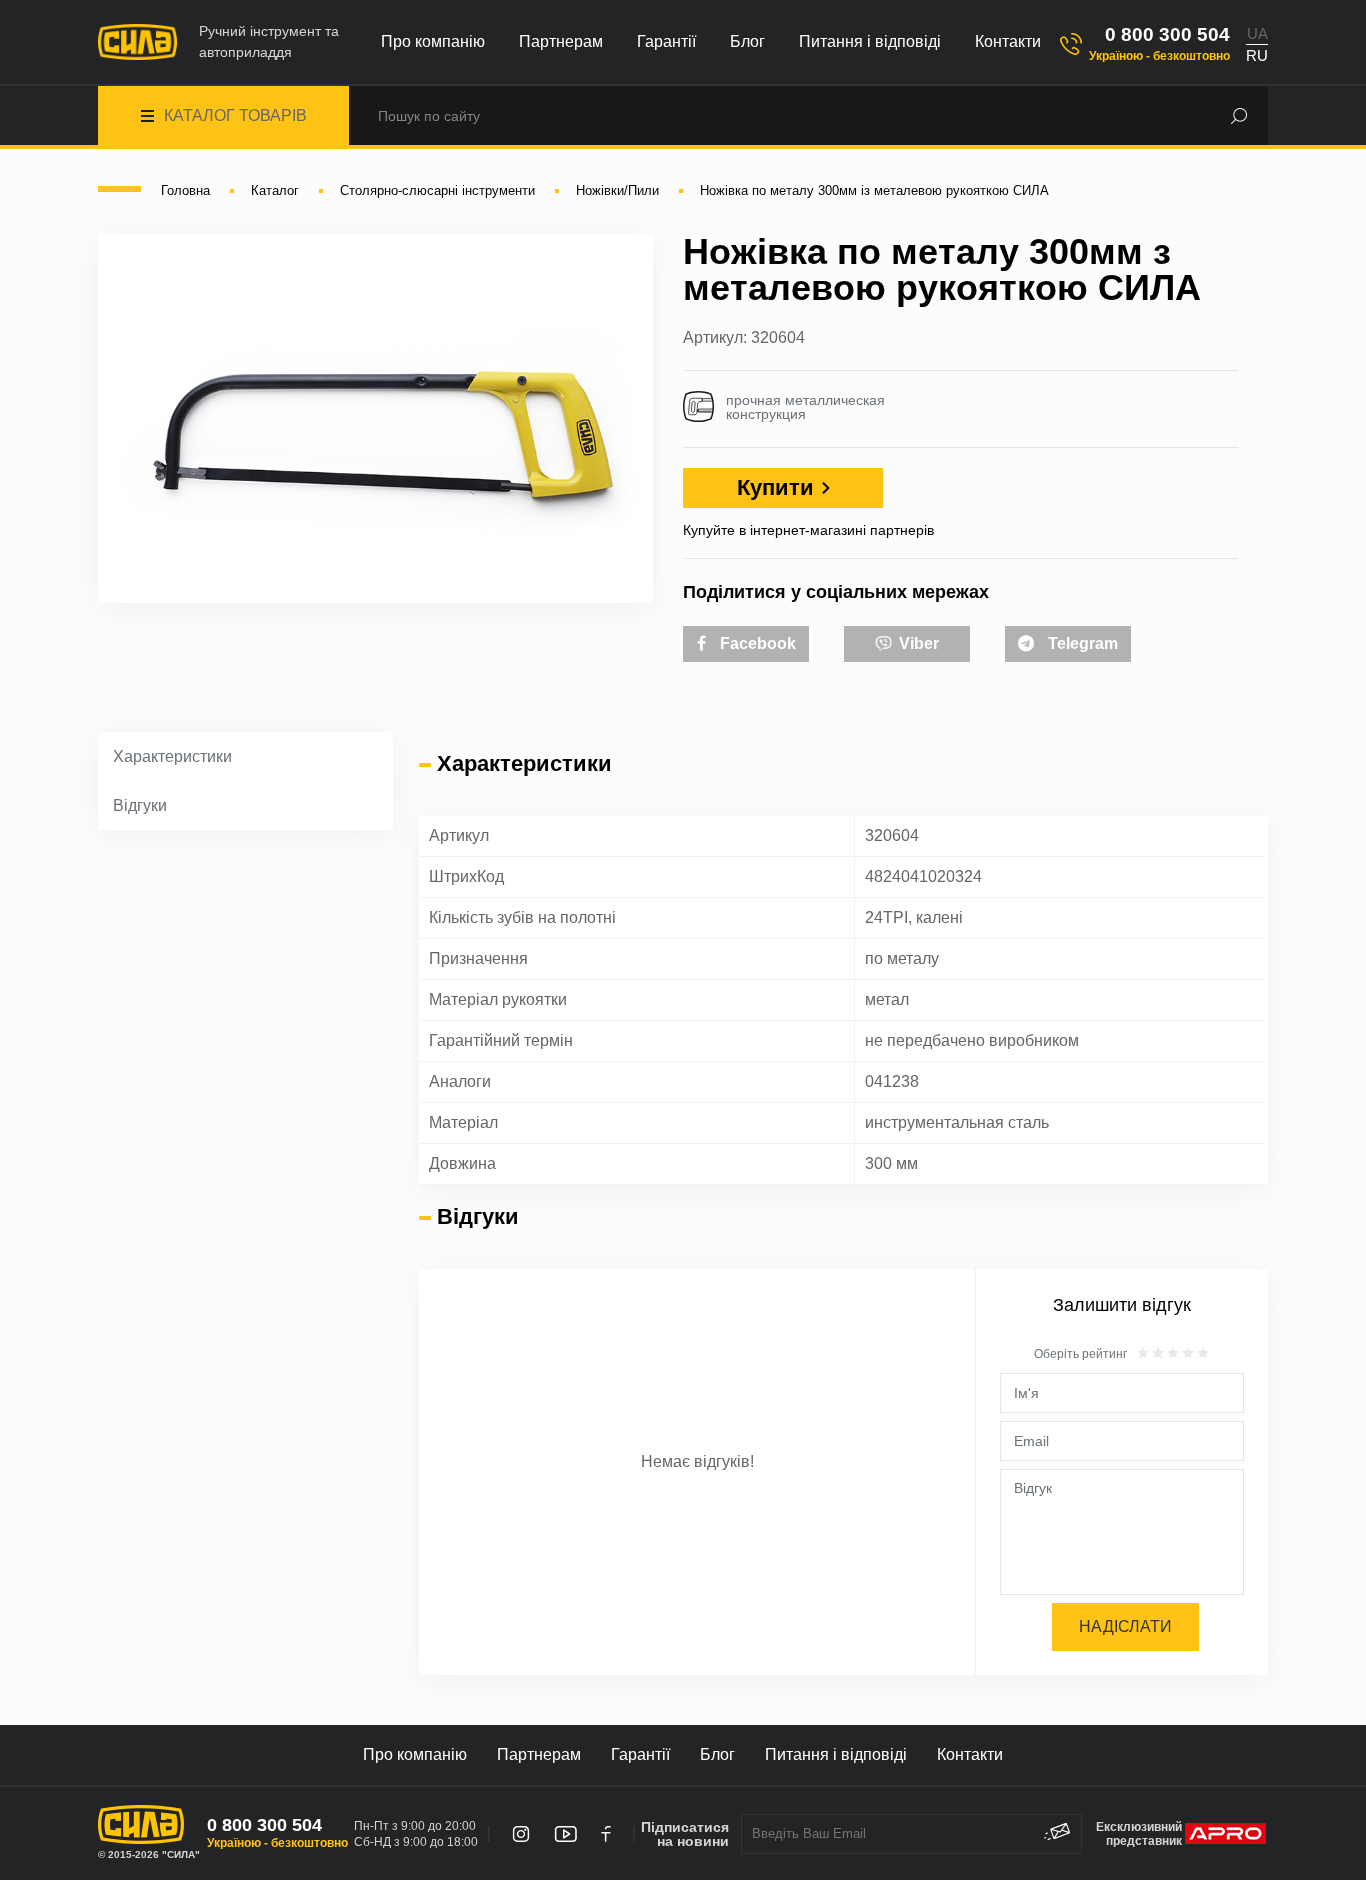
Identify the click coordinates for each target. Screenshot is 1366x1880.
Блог (747, 41)
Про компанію (433, 41)
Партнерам (561, 41)
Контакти (1008, 41)
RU (1257, 55)
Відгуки (140, 805)
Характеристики (172, 756)
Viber (917, 643)
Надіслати (1125, 1626)
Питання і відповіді (870, 41)
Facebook (756, 643)
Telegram (1081, 643)
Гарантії (666, 41)
